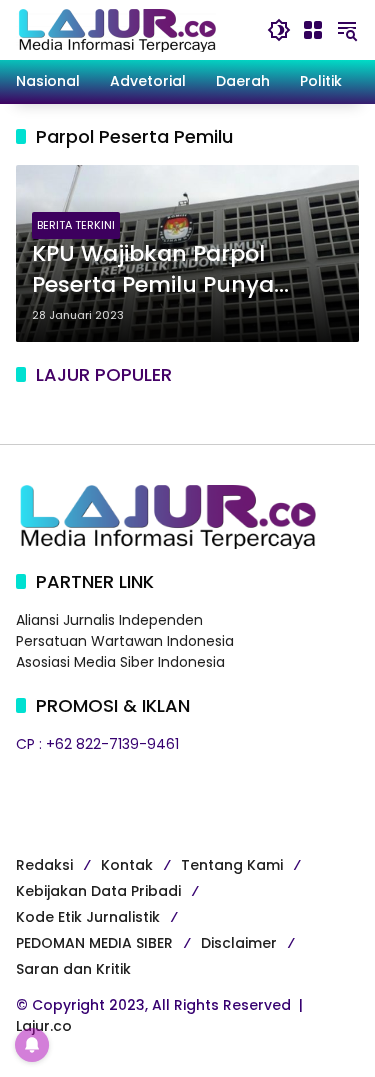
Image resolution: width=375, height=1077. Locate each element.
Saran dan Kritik (73, 969)
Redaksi (44, 865)
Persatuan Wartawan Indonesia (125, 641)
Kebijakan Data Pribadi (98, 891)
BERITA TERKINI (76, 225)
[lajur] (116, 29)
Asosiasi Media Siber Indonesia (120, 662)
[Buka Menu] (313, 30)
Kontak (127, 865)
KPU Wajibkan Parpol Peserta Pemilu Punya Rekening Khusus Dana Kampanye (161, 270)
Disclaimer (239, 943)
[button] (279, 30)
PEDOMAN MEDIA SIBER (94, 943)
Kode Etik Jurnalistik (88, 917)
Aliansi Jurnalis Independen (109, 620)
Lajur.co (44, 1026)
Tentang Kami (232, 865)
